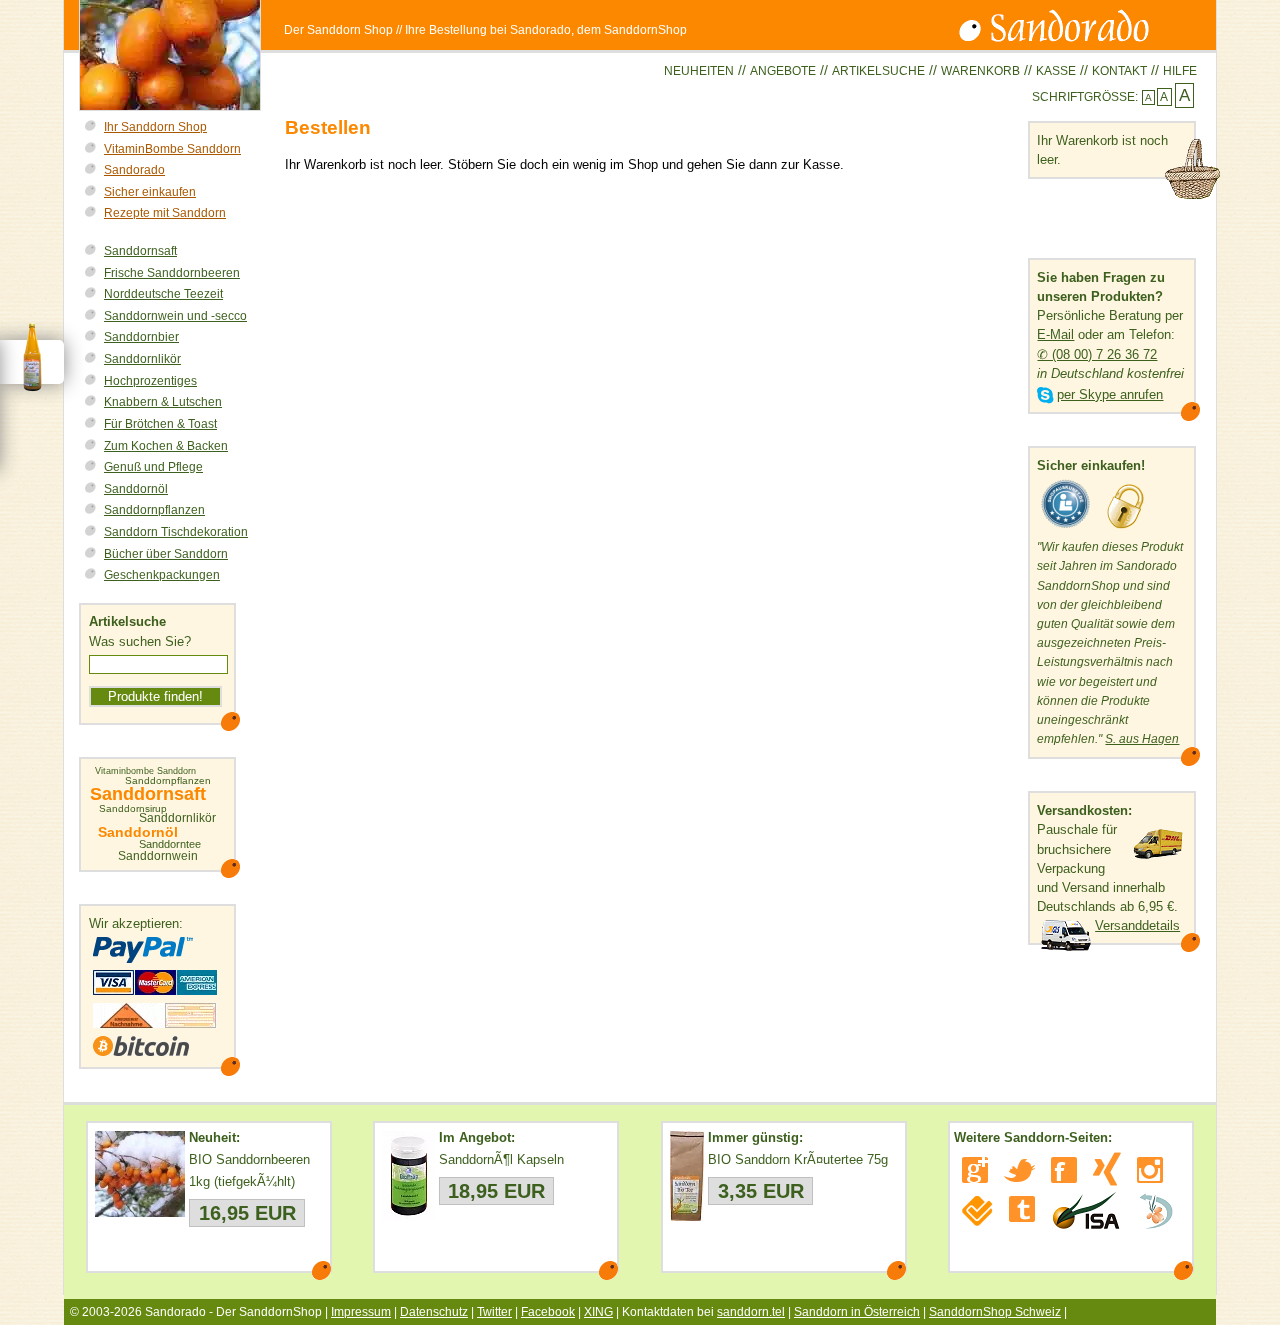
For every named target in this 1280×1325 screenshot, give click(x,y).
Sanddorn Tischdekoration (176, 532)
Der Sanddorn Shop (338, 30)
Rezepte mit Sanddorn (165, 213)
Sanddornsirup (133, 809)
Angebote (783, 71)
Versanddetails (1137, 925)
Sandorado (134, 170)
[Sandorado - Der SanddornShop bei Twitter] (1019, 1170)
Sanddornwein (158, 856)
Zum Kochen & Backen (166, 446)
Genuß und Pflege (153, 467)
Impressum (361, 1312)
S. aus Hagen (1142, 739)
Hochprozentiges (150, 381)
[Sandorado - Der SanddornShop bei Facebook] (1064, 1170)
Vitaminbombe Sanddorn (145, 771)
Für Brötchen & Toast (160, 424)
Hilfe (1180, 71)
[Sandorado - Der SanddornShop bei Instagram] (1150, 1170)
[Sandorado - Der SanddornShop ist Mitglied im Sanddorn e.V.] (1156, 1211)
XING (598, 1312)
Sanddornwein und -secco (175, 316)
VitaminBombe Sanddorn (172, 149)
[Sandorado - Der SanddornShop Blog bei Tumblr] (1022, 1209)
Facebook (548, 1312)
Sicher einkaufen (150, 192)
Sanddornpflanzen (154, 510)
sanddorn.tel (751, 1312)
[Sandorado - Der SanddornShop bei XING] (1107, 1169)
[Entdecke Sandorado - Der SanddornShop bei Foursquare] (977, 1211)
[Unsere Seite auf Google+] (975, 1170)
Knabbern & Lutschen (163, 402)
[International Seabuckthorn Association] (1085, 1211)
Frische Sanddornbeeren (172, 273)
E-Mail (1055, 334)
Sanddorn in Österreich (857, 1312)
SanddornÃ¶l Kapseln (501, 1159)
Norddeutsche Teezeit (163, 294)
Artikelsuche (878, 71)
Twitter (494, 1312)
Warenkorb (980, 71)
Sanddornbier (141, 337)
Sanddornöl (136, 489)
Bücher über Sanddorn (166, 554)
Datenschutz (434, 1312)
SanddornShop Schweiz (995, 1312)
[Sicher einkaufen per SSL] (1125, 528)
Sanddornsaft (140, 251)
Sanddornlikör (142, 359)
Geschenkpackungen (162, 575)
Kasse (1056, 71)
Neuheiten (699, 71)
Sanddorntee (170, 844)
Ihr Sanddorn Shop (155, 127)
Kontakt (1119, 71)
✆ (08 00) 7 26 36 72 (1097, 354)
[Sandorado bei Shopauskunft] (1066, 528)
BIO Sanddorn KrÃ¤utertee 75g (798, 1159)
